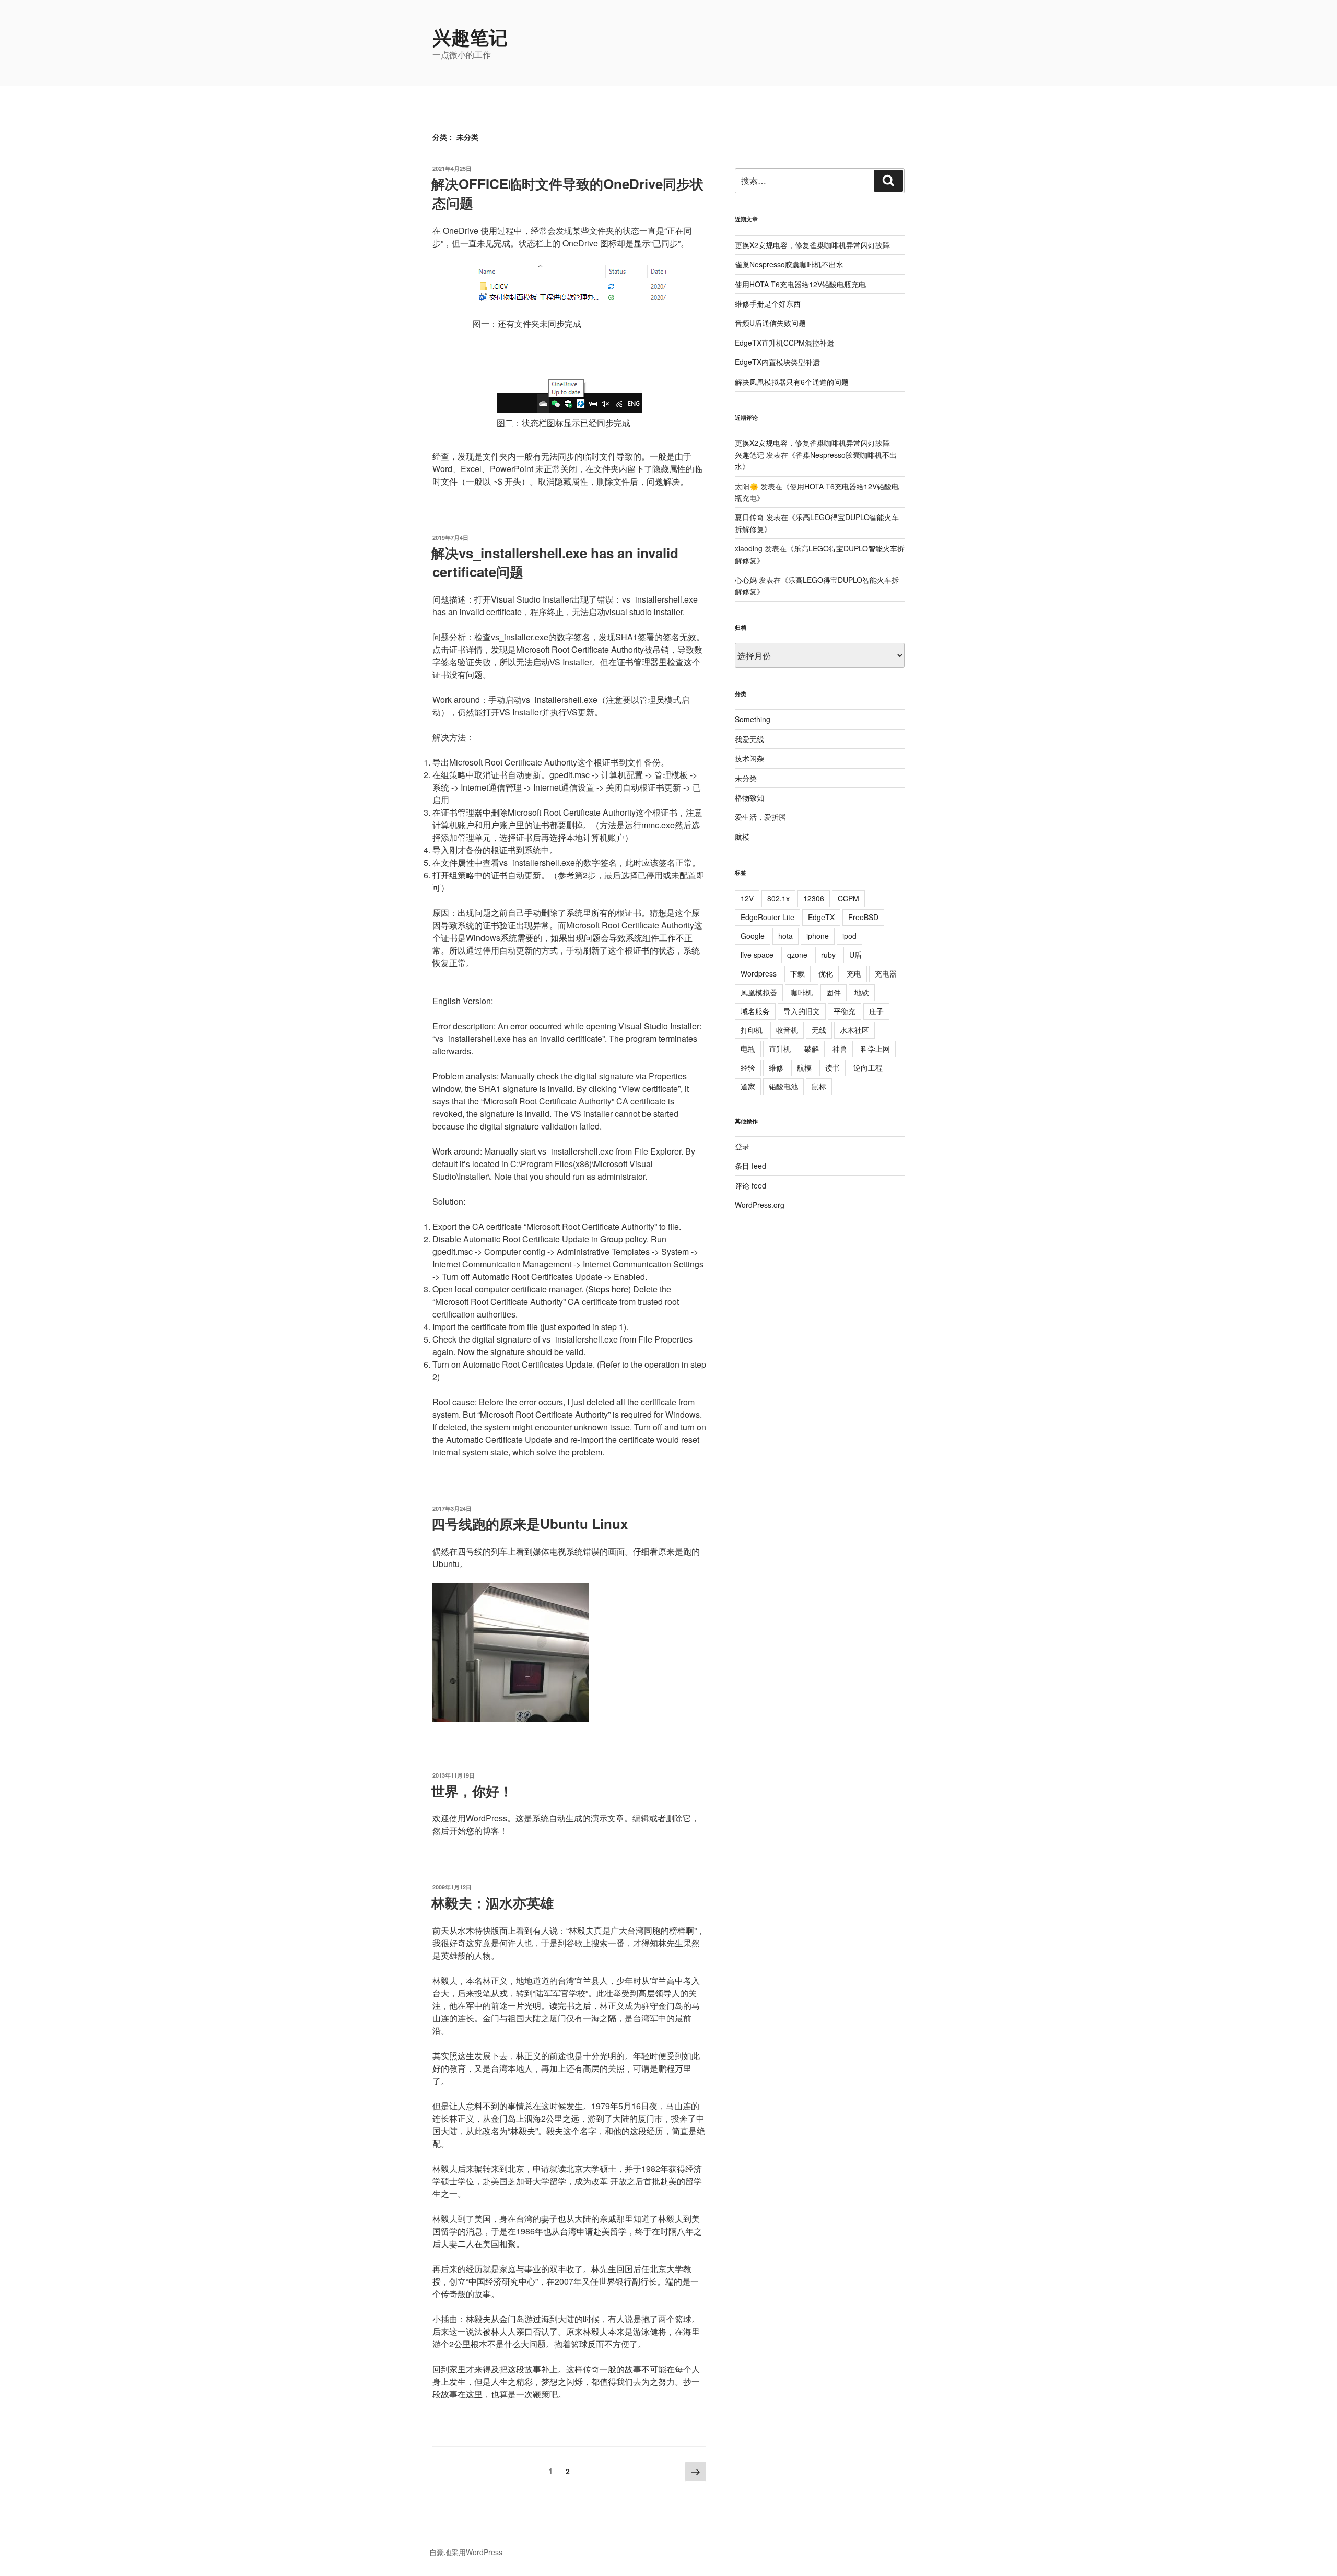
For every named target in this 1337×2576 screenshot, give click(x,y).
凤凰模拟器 (759, 992)
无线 (819, 1030)
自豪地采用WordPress (466, 2552)
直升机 (780, 1049)
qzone (797, 955)
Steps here (608, 1289)
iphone (818, 936)
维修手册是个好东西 (768, 303)
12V (747, 898)
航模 (742, 837)
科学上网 (875, 1049)
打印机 (752, 1030)
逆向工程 (868, 1067)
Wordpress (759, 973)
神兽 (840, 1049)
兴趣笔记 (470, 37)
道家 (748, 1086)
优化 (826, 973)
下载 (797, 973)
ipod (849, 936)
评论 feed (750, 1185)
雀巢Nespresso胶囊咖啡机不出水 (789, 264)
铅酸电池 (783, 1086)
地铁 (862, 992)
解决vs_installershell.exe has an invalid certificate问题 (555, 562)
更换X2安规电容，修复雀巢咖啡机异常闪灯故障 (812, 245)
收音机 (787, 1030)
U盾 (855, 955)
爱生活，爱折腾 (760, 817)
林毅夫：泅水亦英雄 (492, 1903)
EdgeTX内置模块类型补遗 (777, 362)
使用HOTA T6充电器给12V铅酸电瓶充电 (800, 284)
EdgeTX (821, 917)
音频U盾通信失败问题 (770, 323)
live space (757, 955)
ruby (828, 955)
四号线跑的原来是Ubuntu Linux (530, 1524)
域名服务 (755, 1011)
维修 (776, 1067)
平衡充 (845, 1011)
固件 (834, 992)
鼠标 (819, 1086)
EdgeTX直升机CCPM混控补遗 (784, 343)
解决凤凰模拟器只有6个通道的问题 (792, 382)
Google (753, 936)
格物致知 (749, 797)
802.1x (778, 898)
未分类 (746, 778)
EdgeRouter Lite (767, 917)
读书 (832, 1067)
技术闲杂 (749, 758)
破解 (812, 1049)
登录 (742, 1146)
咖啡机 (802, 992)
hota (785, 936)
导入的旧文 (802, 1011)
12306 (814, 898)
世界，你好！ (472, 1791)
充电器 (886, 973)
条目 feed (750, 1166)
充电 (854, 973)
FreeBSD (863, 917)
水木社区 (854, 1030)
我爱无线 (749, 739)
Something (753, 719)
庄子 (876, 1011)
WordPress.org (760, 1205)
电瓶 (748, 1049)
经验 (748, 1067)
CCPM (848, 898)
